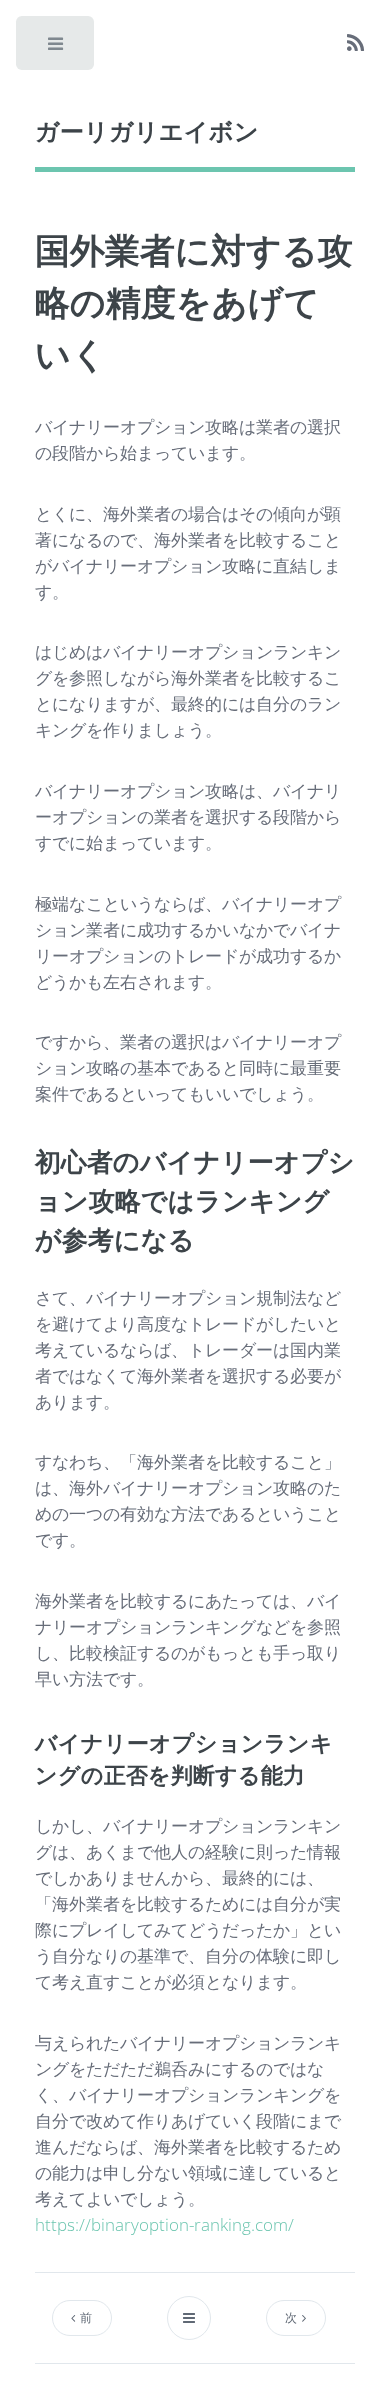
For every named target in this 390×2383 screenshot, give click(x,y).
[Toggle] (56, 49)
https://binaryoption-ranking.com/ (164, 2224)
